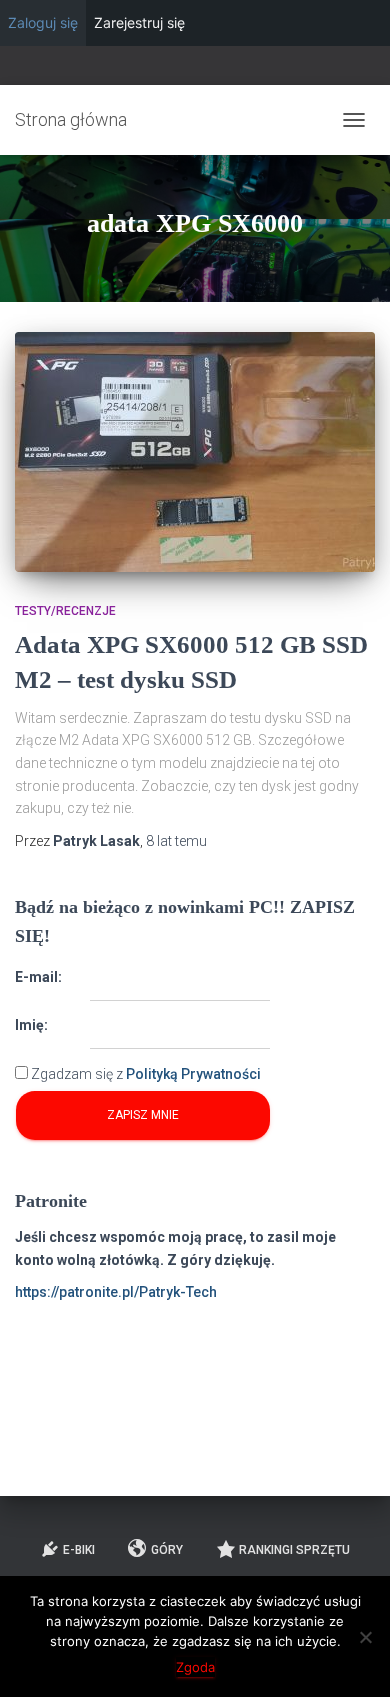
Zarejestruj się (139, 22)
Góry (167, 1550)
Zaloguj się (43, 22)
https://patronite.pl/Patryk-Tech (116, 1292)
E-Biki (79, 1550)
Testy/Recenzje (65, 611)
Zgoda (195, 1667)
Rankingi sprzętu (294, 1550)
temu (176, 841)
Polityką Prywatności (193, 1074)
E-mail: (38, 977)
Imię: (31, 1025)
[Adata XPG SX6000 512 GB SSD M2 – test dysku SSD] (195, 452)
